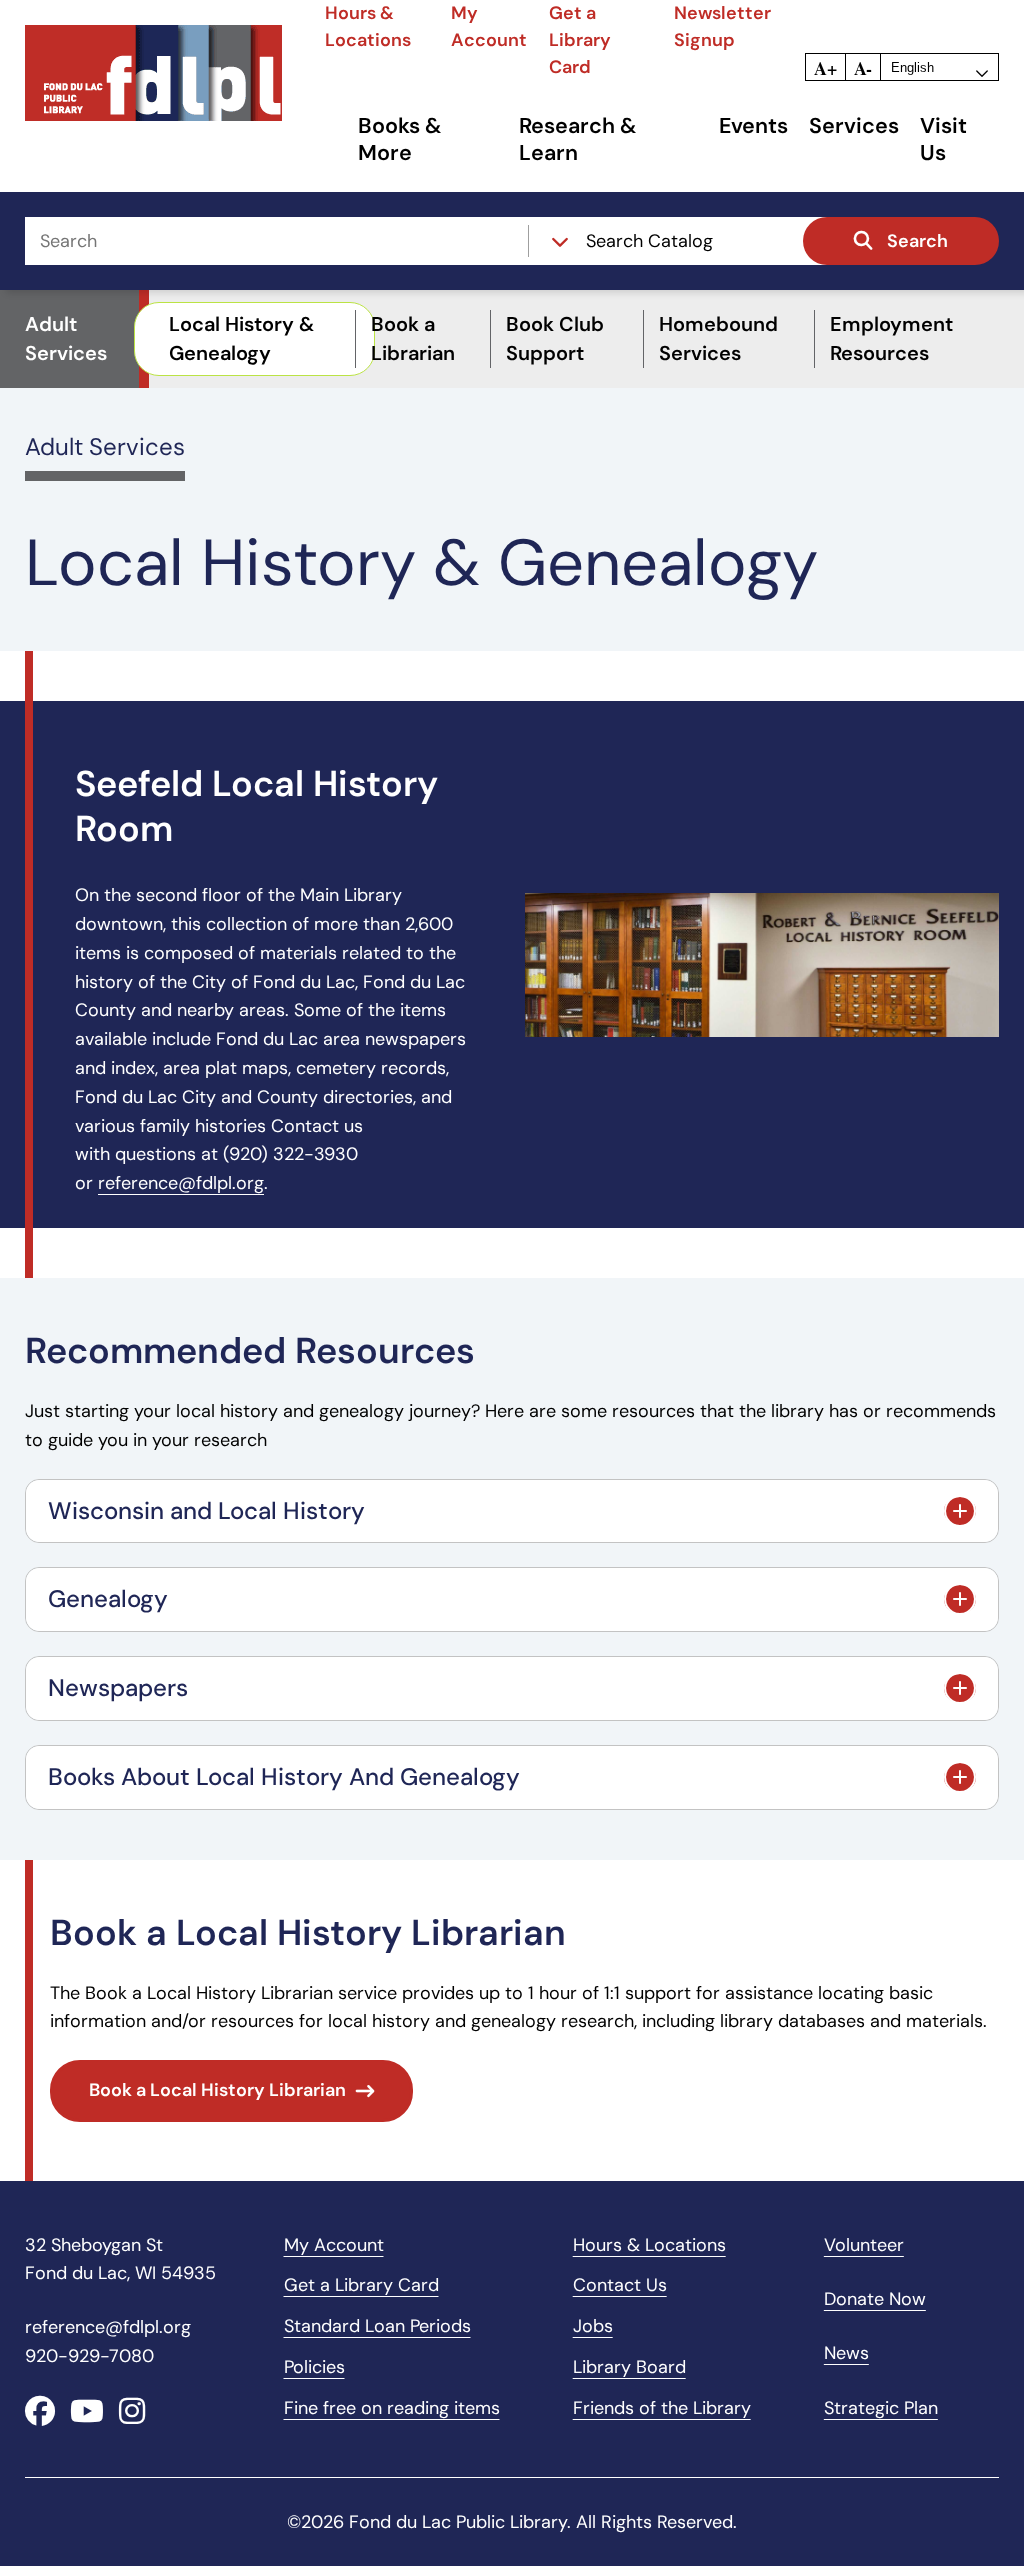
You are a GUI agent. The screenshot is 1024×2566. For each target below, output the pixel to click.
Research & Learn (578, 140)
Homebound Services (718, 338)
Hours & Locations (649, 2245)
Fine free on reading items (392, 2408)
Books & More (400, 140)
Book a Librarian (413, 338)
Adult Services (105, 446)
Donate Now (875, 2299)
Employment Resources (891, 338)
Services (854, 126)
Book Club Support (555, 338)
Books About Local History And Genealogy (284, 1776)
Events (753, 126)
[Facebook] (40, 2411)
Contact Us (620, 2285)
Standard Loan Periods (377, 2326)
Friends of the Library (662, 2408)
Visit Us (943, 140)
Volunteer (864, 2245)
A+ (825, 68)
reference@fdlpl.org (181, 1183)
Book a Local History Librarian (217, 2090)
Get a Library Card (580, 40)
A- (863, 68)
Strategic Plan (881, 2408)
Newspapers (118, 1687)
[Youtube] (87, 2411)
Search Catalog (649, 241)
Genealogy (108, 1598)
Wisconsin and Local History (206, 1510)
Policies (314, 2367)
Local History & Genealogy (241, 338)
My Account (334, 2245)
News (846, 2353)
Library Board (629, 2367)
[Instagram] (132, 2411)
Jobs (593, 2326)
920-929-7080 (89, 2356)
